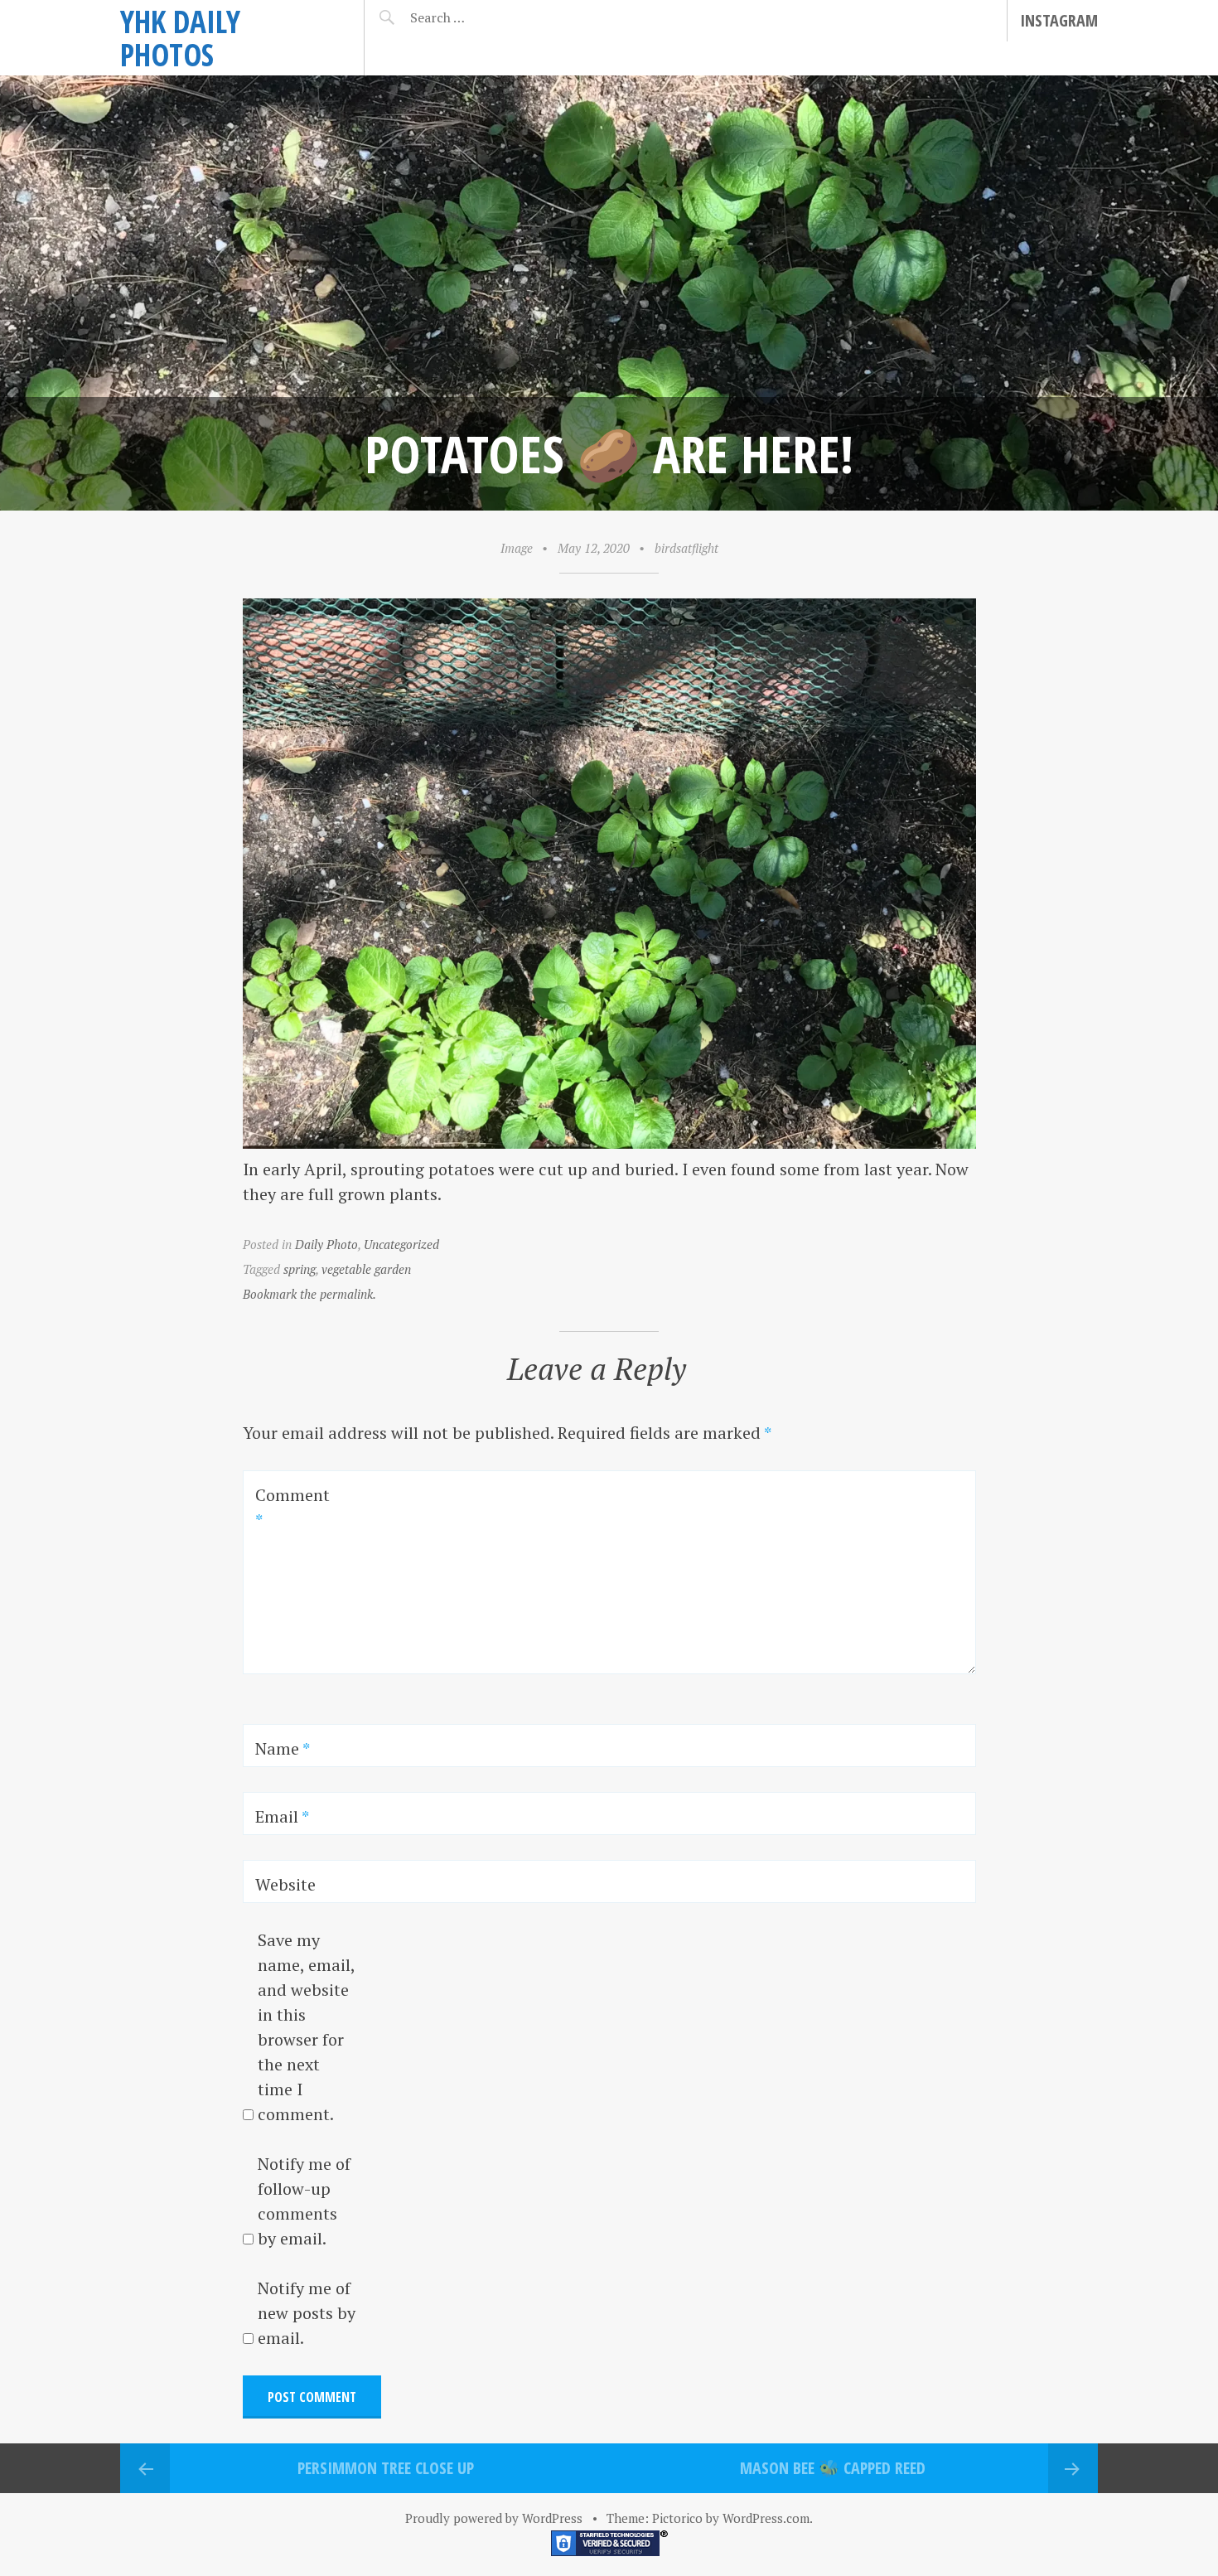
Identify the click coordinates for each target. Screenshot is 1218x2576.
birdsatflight (686, 548)
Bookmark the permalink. (309, 1294)
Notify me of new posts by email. (307, 2313)
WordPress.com (766, 2518)
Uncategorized (401, 1244)
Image (517, 548)
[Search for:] (479, 17)
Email (282, 1816)
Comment (292, 1507)
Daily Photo (326, 1244)
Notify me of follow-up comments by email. (304, 2201)
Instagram (1059, 20)
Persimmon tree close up (386, 2468)
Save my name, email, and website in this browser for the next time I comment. (306, 2027)
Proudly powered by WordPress (494, 2518)
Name (283, 1748)
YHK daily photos (180, 38)
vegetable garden (366, 1269)
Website (285, 1884)
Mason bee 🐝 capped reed (833, 2468)
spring (300, 1269)
